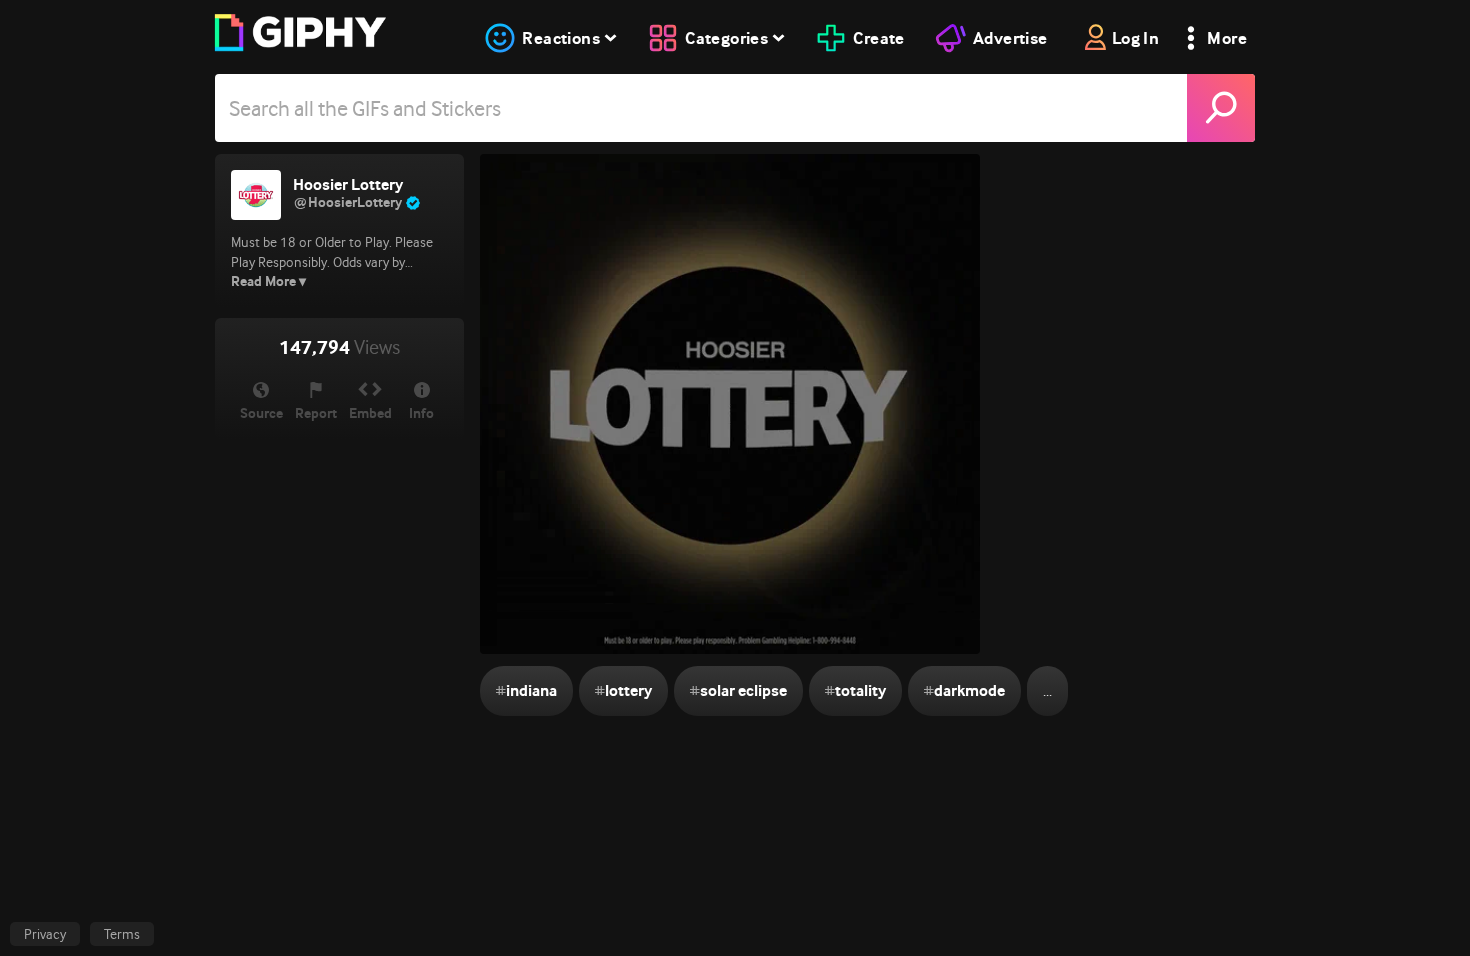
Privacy (45, 934)
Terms (122, 934)
